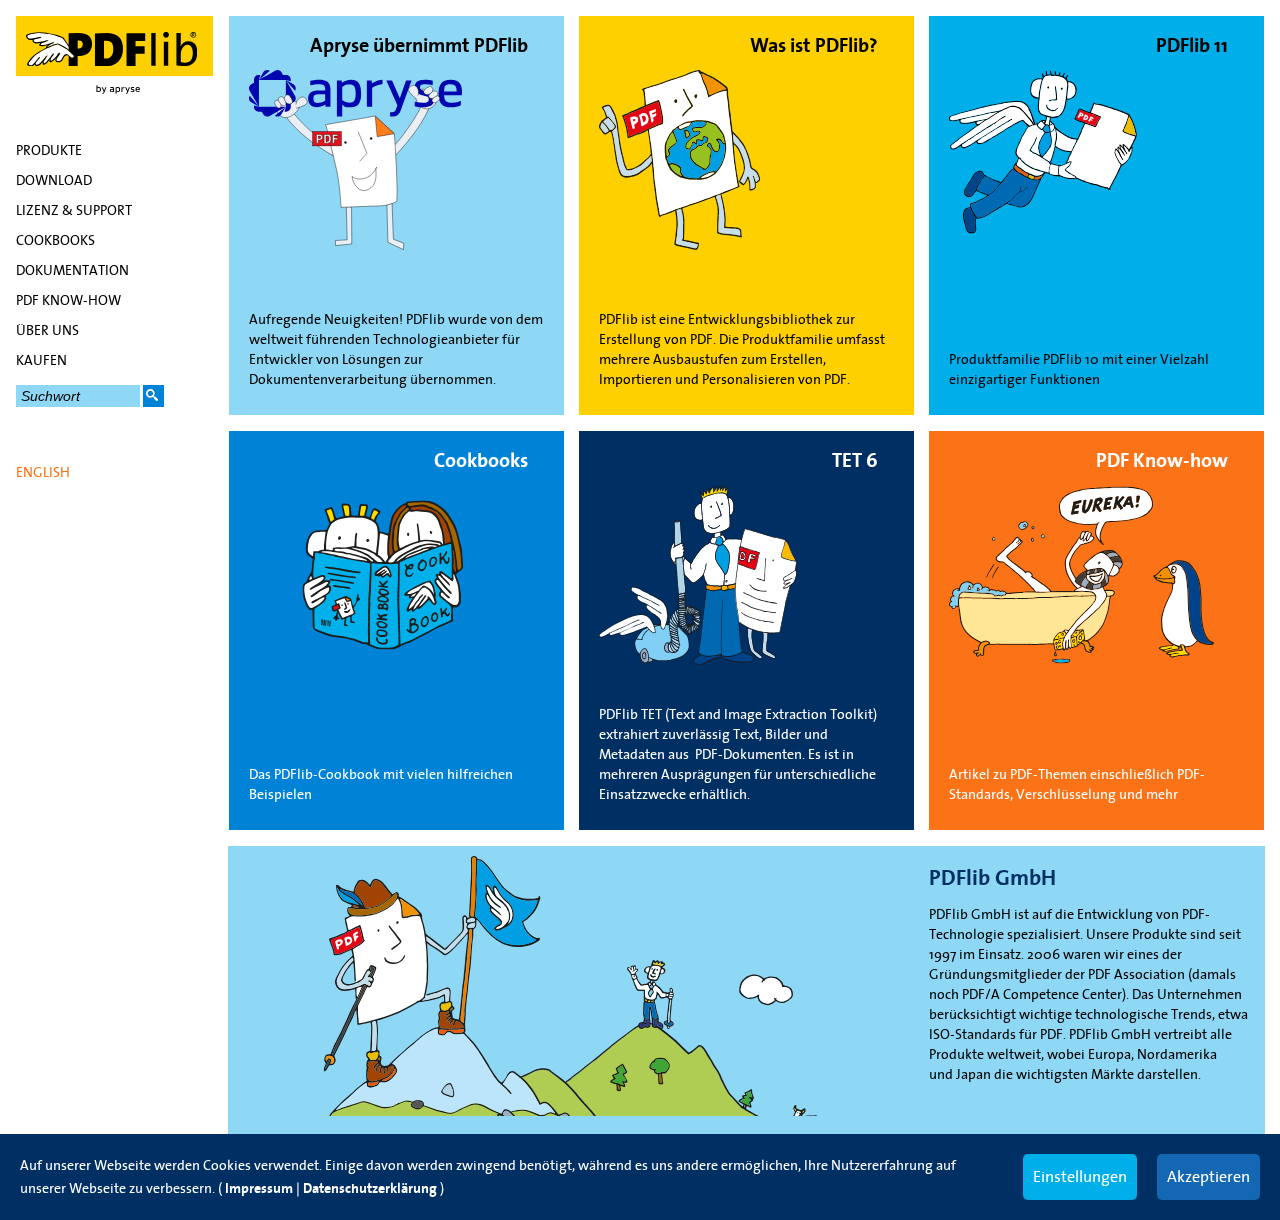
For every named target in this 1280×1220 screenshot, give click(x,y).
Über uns (47, 330)
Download (54, 180)
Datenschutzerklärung (370, 1188)
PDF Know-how (68, 300)
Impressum (259, 1188)
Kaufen (41, 360)
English (43, 472)
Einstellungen (1080, 1176)
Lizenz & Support (74, 210)
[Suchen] (153, 396)
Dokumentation (72, 270)
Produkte (49, 150)
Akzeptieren (1208, 1176)
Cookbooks (55, 240)
